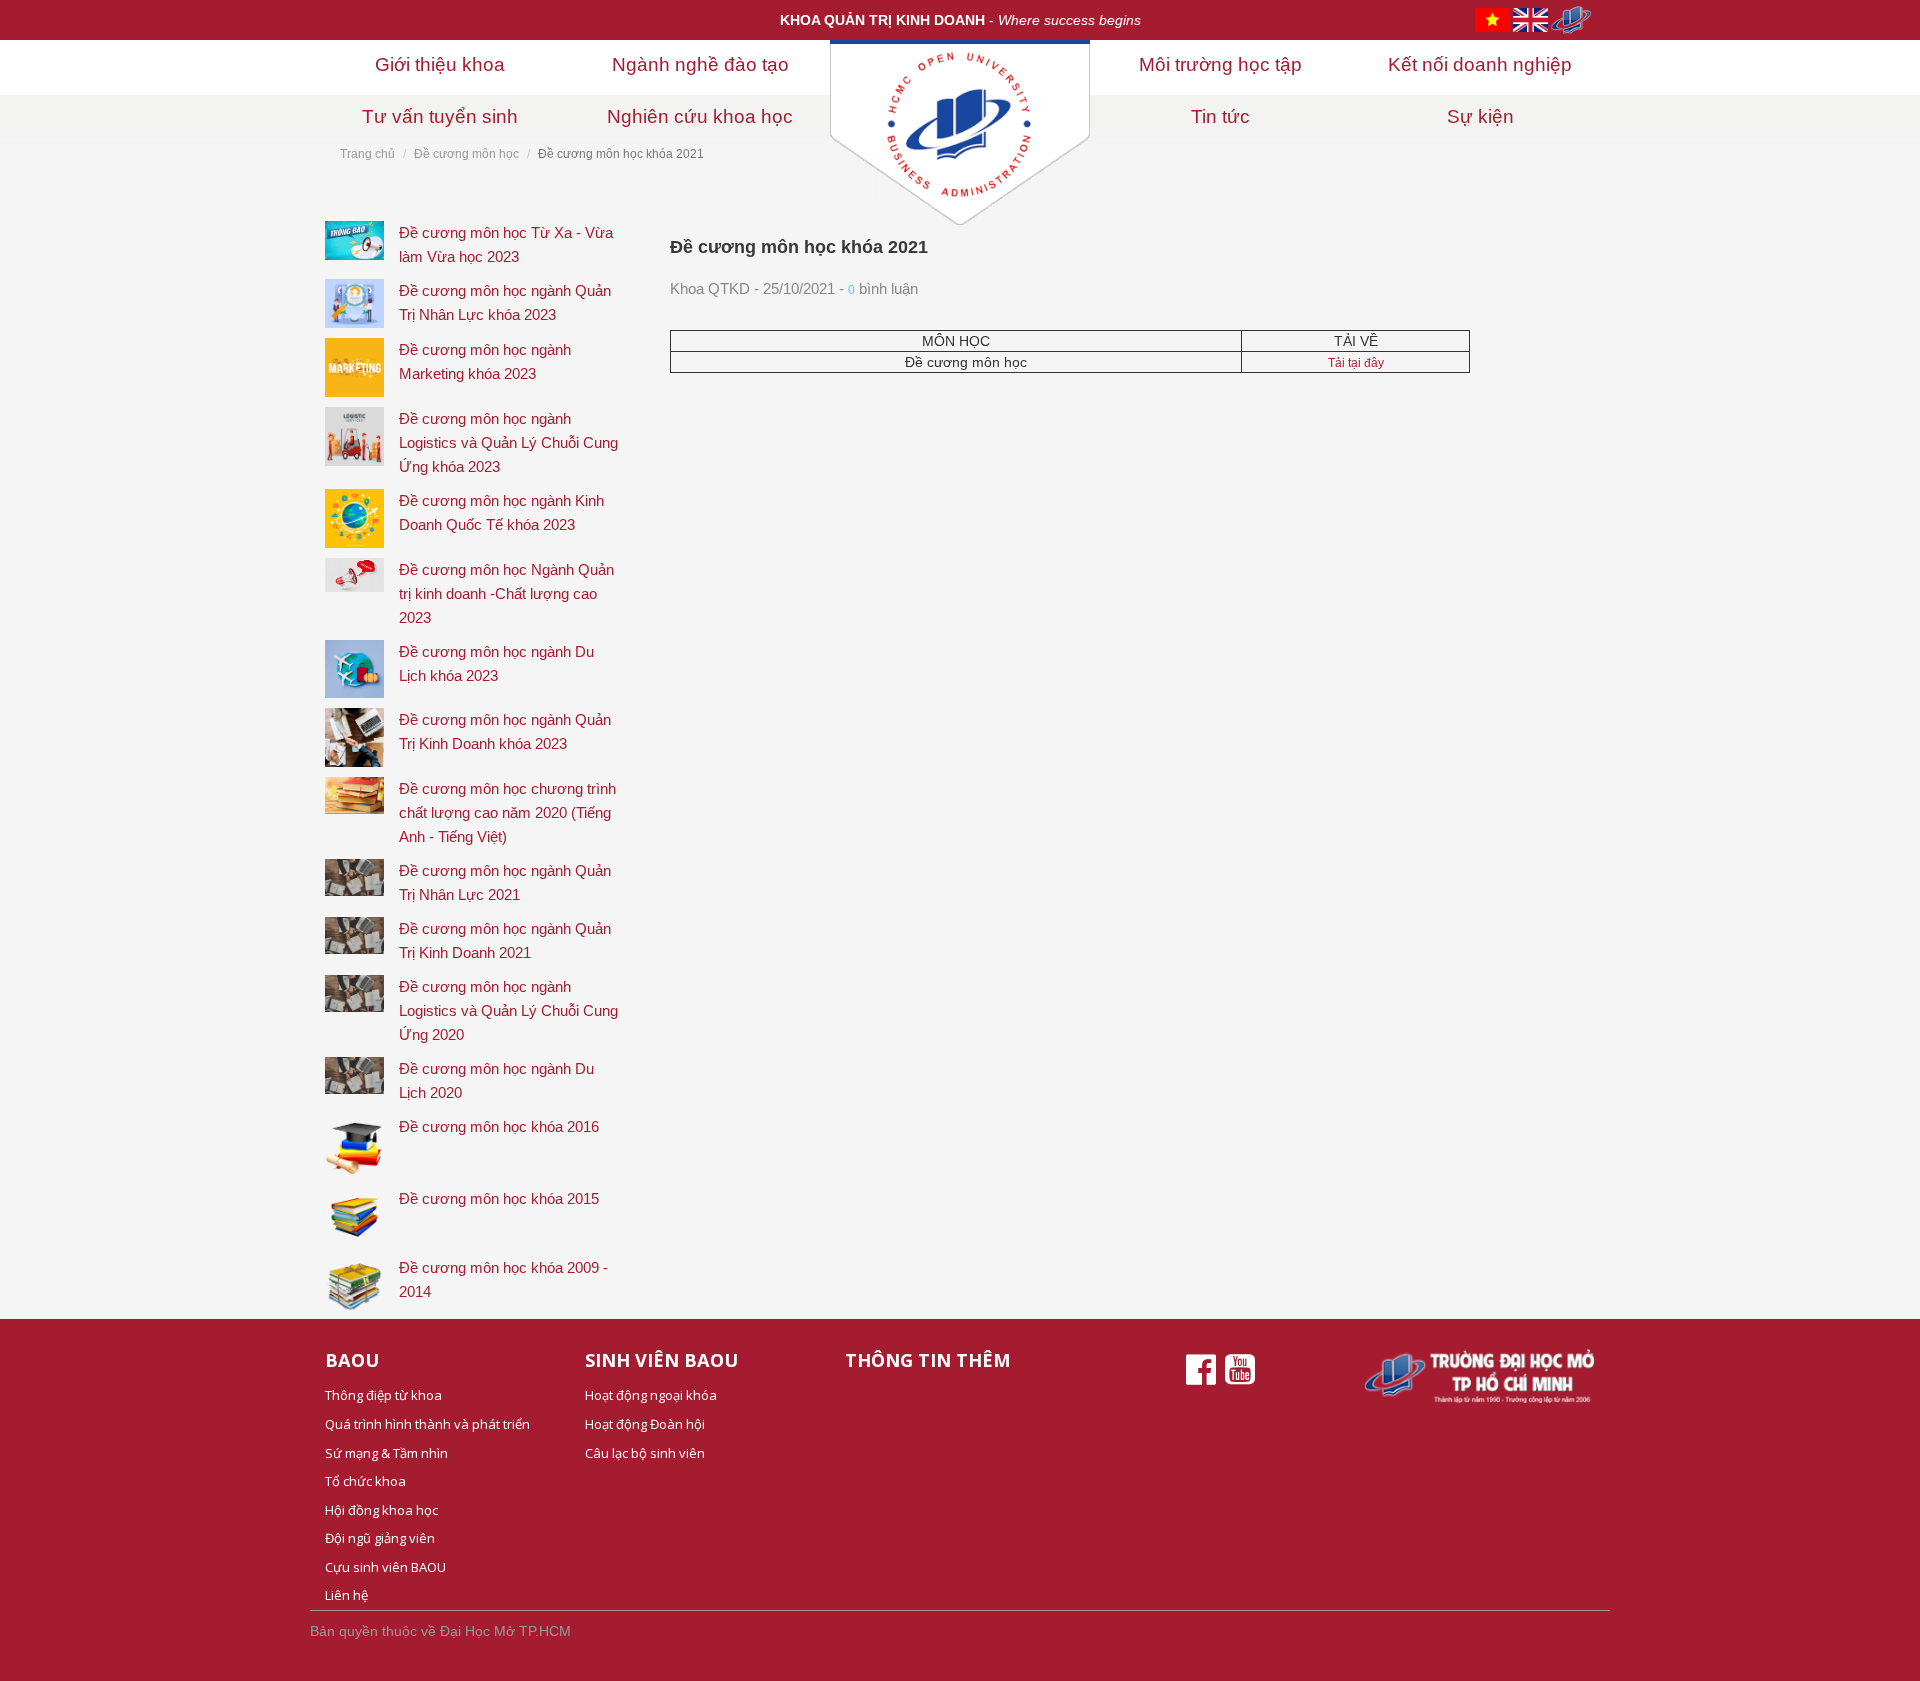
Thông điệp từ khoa (383, 1395)
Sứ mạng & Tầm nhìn (386, 1453)
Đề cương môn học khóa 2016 (499, 1126)
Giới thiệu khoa (440, 64)
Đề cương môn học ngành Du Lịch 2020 (496, 1080)
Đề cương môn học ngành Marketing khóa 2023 (485, 361)
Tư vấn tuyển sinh (440, 116)
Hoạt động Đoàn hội (645, 1424)
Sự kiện (1480, 116)
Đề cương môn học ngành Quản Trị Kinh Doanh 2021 (505, 940)
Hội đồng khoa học (381, 1510)
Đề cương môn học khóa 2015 (499, 1198)
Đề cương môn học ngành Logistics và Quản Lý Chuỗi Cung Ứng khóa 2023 (508, 442)
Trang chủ (367, 154)
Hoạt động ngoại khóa (651, 1395)
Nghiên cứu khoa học (700, 116)
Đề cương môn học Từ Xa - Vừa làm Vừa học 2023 (506, 244)
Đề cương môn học (466, 154)
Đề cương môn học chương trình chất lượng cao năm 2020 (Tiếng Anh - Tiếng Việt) (507, 812)
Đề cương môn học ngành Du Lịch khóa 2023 (496, 663)
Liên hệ (346, 1595)
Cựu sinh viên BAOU (385, 1567)
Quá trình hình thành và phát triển (427, 1424)
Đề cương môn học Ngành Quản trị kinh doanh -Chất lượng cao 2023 (506, 593)
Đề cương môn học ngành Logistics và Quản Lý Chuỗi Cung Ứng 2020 (508, 1010)
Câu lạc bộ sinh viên (645, 1453)
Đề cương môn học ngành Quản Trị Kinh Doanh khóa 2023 (505, 731)
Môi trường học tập (1220, 64)
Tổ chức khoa (365, 1481)
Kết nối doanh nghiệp (1480, 64)
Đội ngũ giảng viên (380, 1538)
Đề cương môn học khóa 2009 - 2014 (503, 1279)
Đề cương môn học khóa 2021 (799, 247)
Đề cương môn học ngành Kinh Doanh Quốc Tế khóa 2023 (501, 512)
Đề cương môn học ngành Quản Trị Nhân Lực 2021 (505, 882)
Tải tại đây (1356, 363)
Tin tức (1220, 116)
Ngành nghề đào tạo (700, 64)
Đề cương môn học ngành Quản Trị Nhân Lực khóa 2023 (505, 302)
